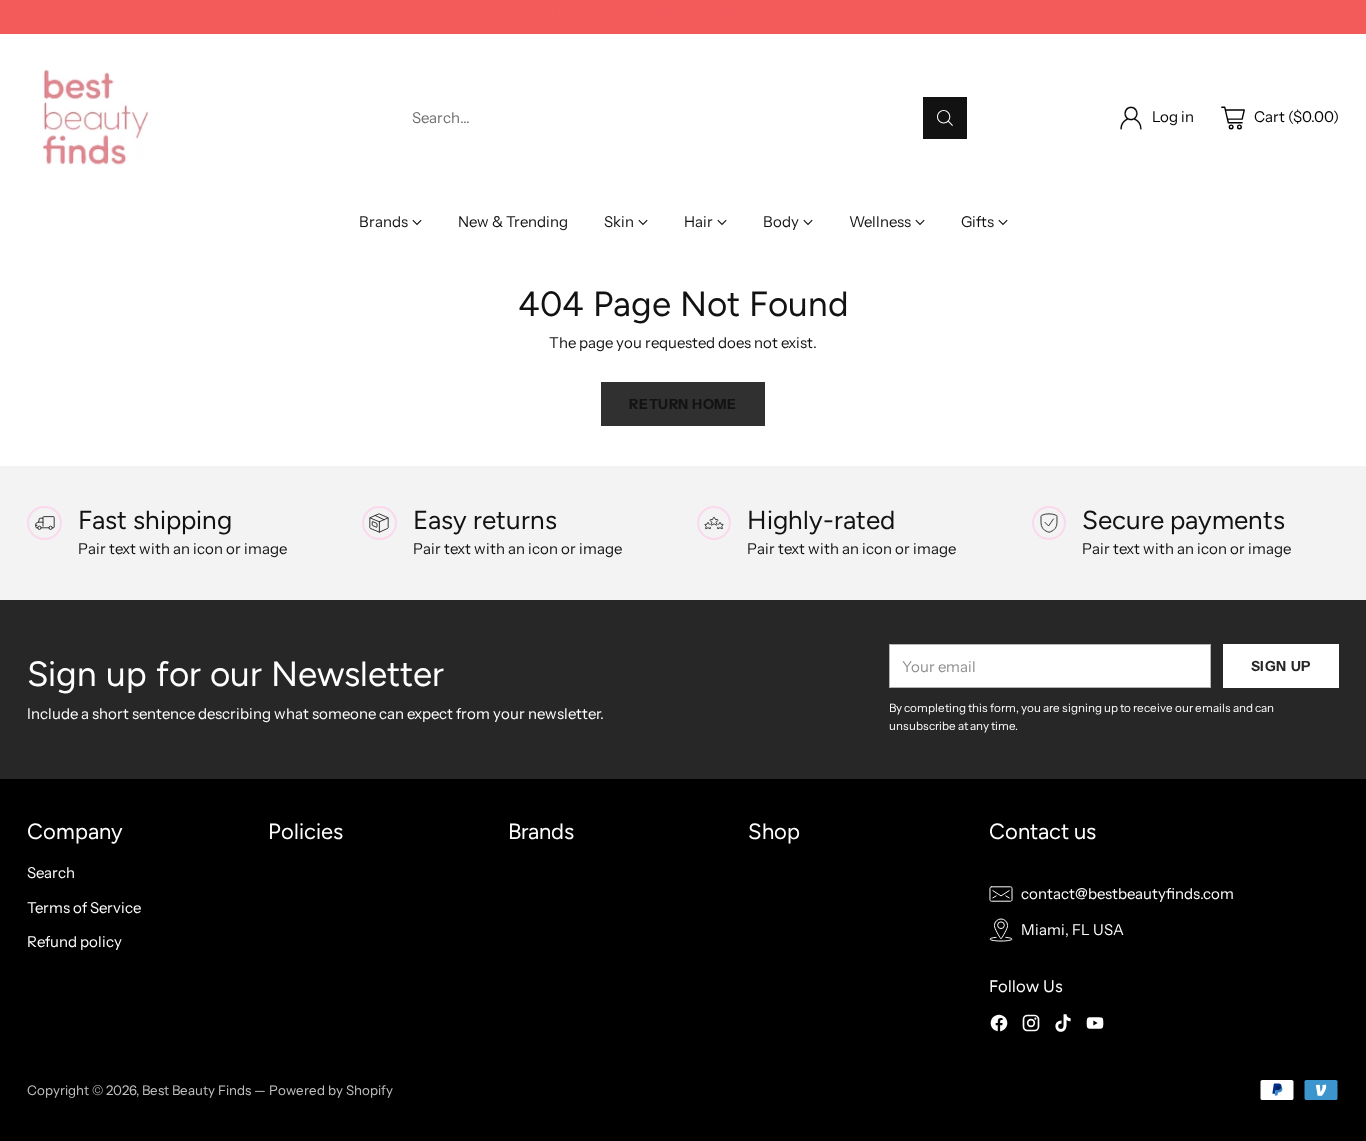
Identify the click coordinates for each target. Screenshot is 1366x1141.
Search (51, 872)
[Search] (945, 118)
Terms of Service (84, 907)
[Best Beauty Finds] (94, 117)
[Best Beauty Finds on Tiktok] (1063, 1026)
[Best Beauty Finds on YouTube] (1095, 1026)
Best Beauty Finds (196, 1090)
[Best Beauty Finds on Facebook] (999, 1026)
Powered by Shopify (331, 1090)
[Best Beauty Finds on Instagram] (1031, 1026)
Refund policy (74, 941)
